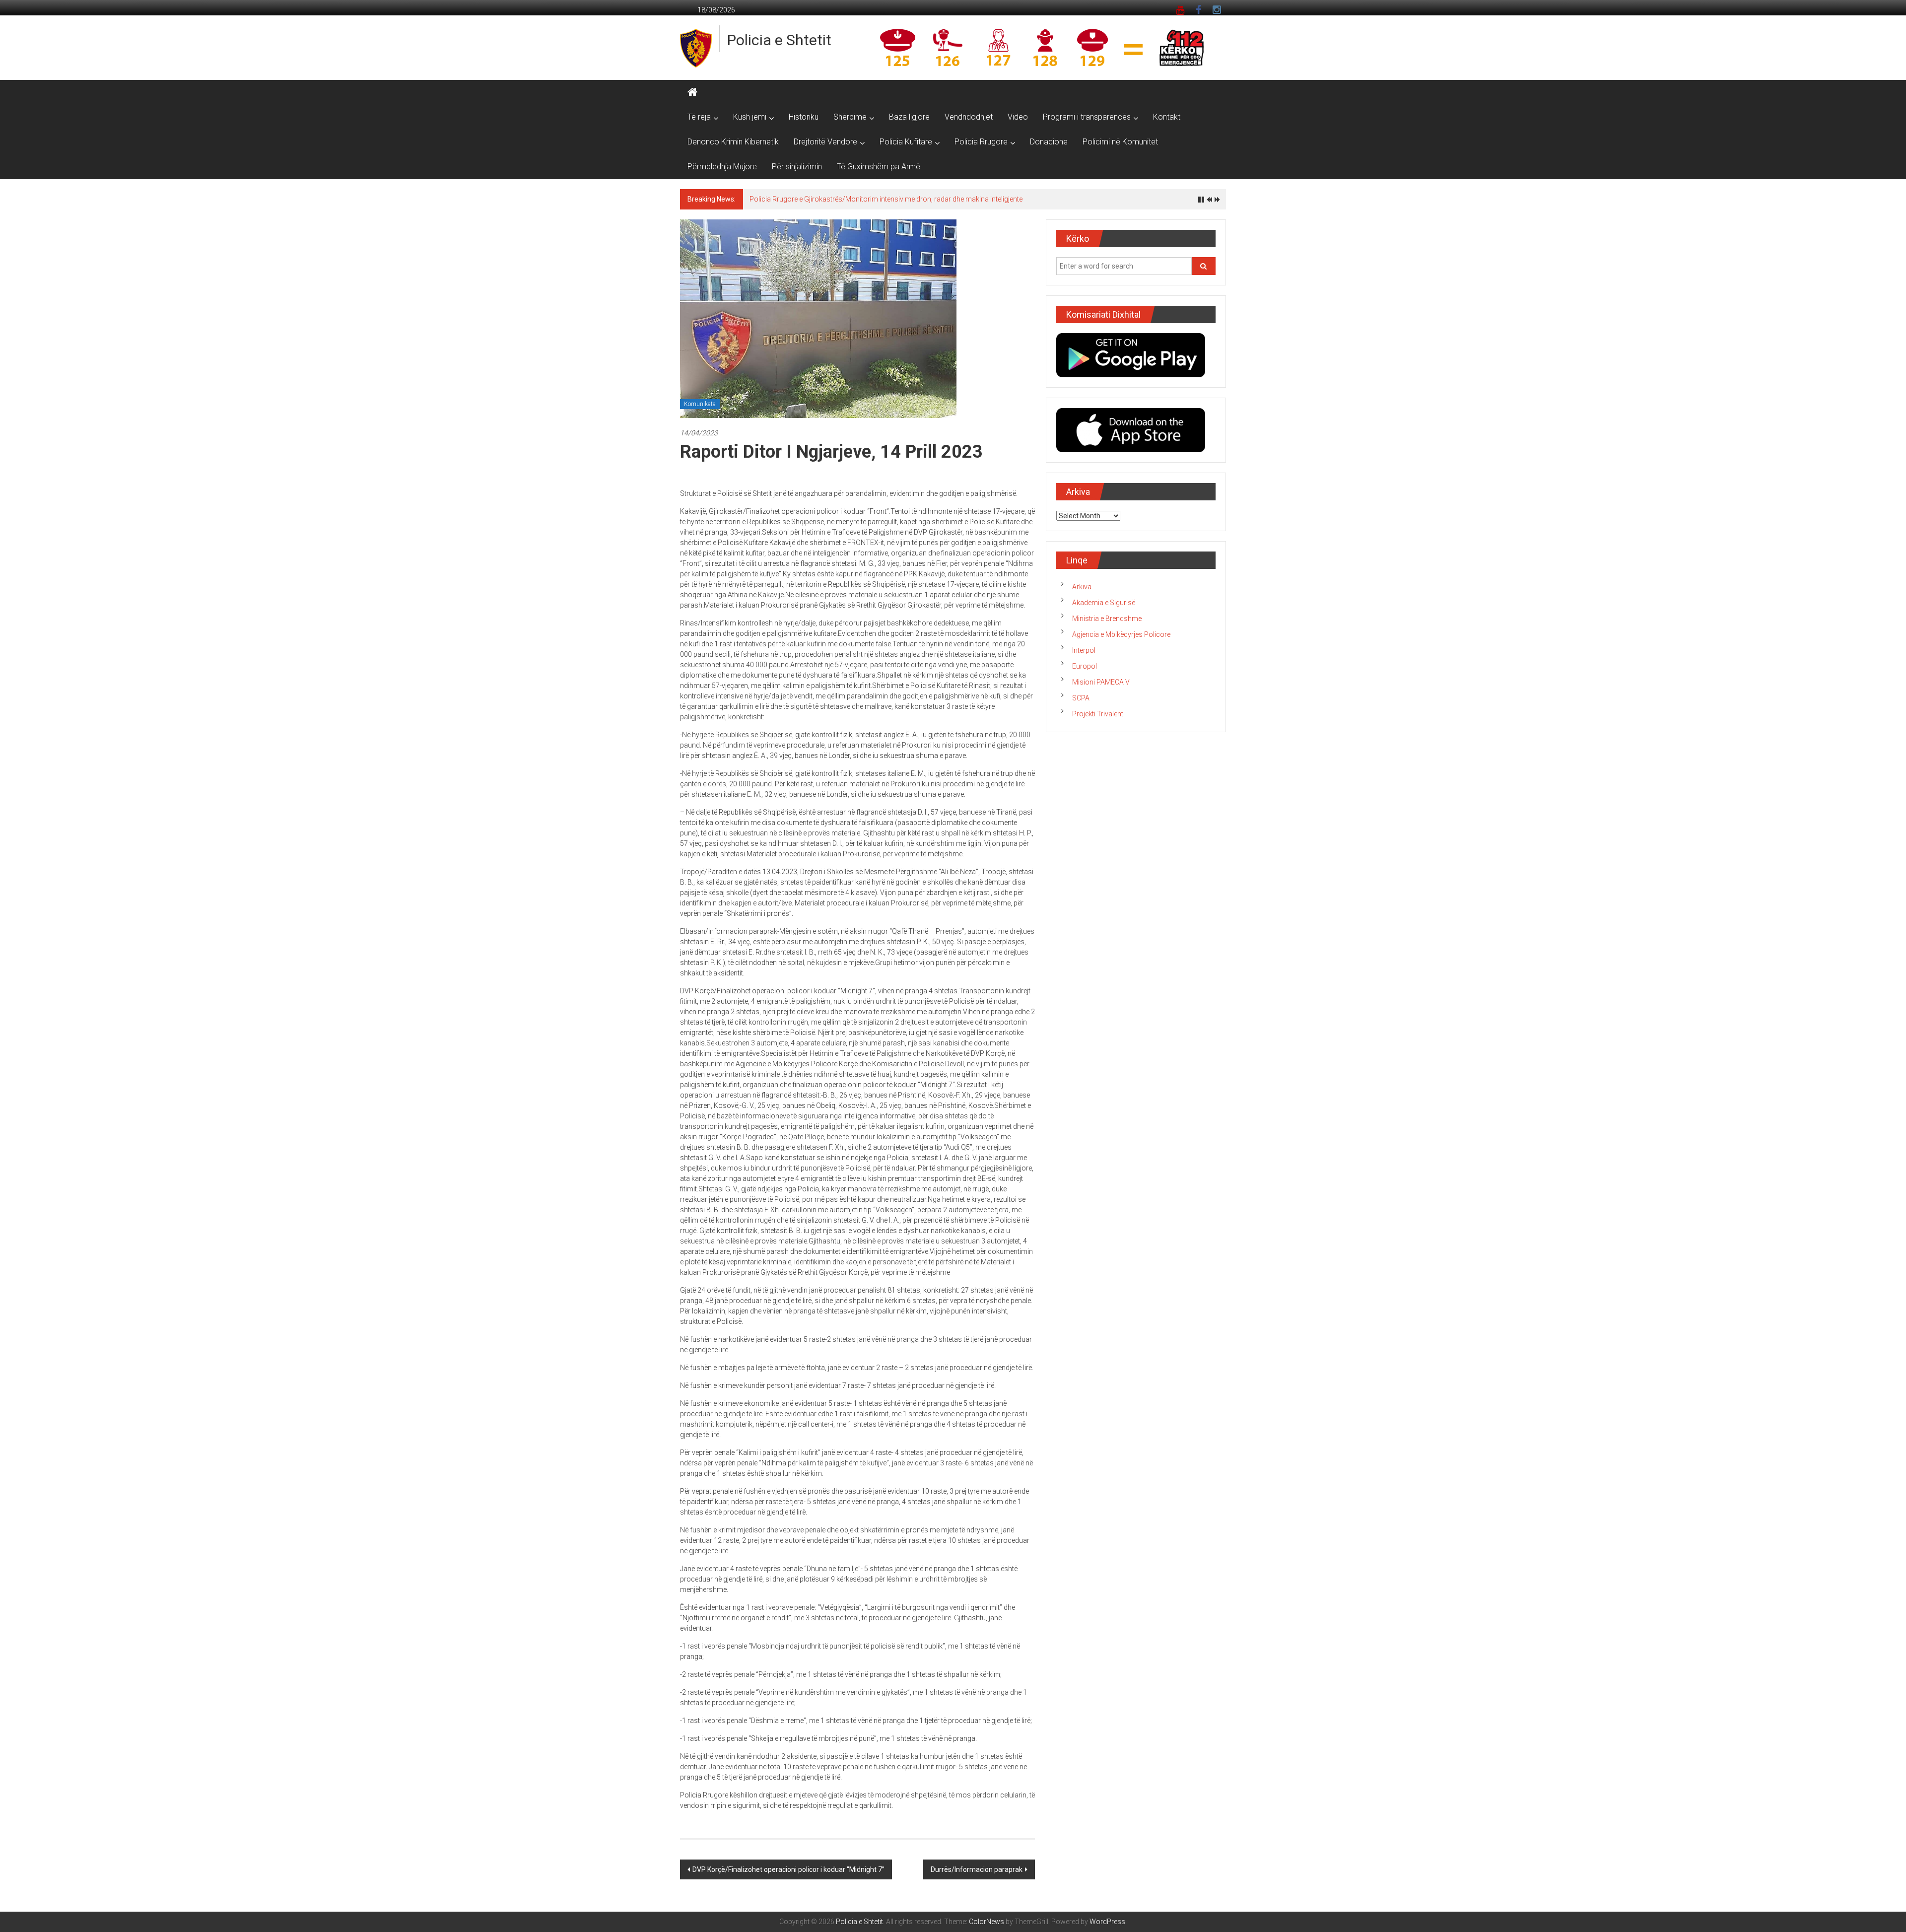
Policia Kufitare (906, 142)
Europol (1085, 666)
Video (1018, 117)
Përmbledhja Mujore (722, 167)
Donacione (1049, 142)
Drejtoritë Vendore (825, 142)
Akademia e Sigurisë (1104, 603)
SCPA (1081, 698)
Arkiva (1082, 587)
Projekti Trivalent (1098, 714)
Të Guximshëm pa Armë (879, 167)
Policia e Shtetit (779, 40)
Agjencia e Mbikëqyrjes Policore (1121, 634)
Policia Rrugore (981, 142)
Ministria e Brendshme (1107, 619)
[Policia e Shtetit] (692, 92)
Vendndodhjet (969, 117)
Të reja (699, 117)
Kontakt (1167, 117)
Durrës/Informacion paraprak (977, 1869)
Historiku (804, 117)
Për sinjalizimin (797, 167)
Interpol (1084, 650)
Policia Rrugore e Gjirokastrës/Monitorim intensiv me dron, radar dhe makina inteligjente (886, 199)
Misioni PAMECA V (1101, 682)
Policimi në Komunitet (1120, 142)
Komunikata (700, 404)
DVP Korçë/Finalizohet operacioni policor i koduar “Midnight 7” (788, 1869)
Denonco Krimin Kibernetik (733, 142)
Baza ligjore (909, 117)
